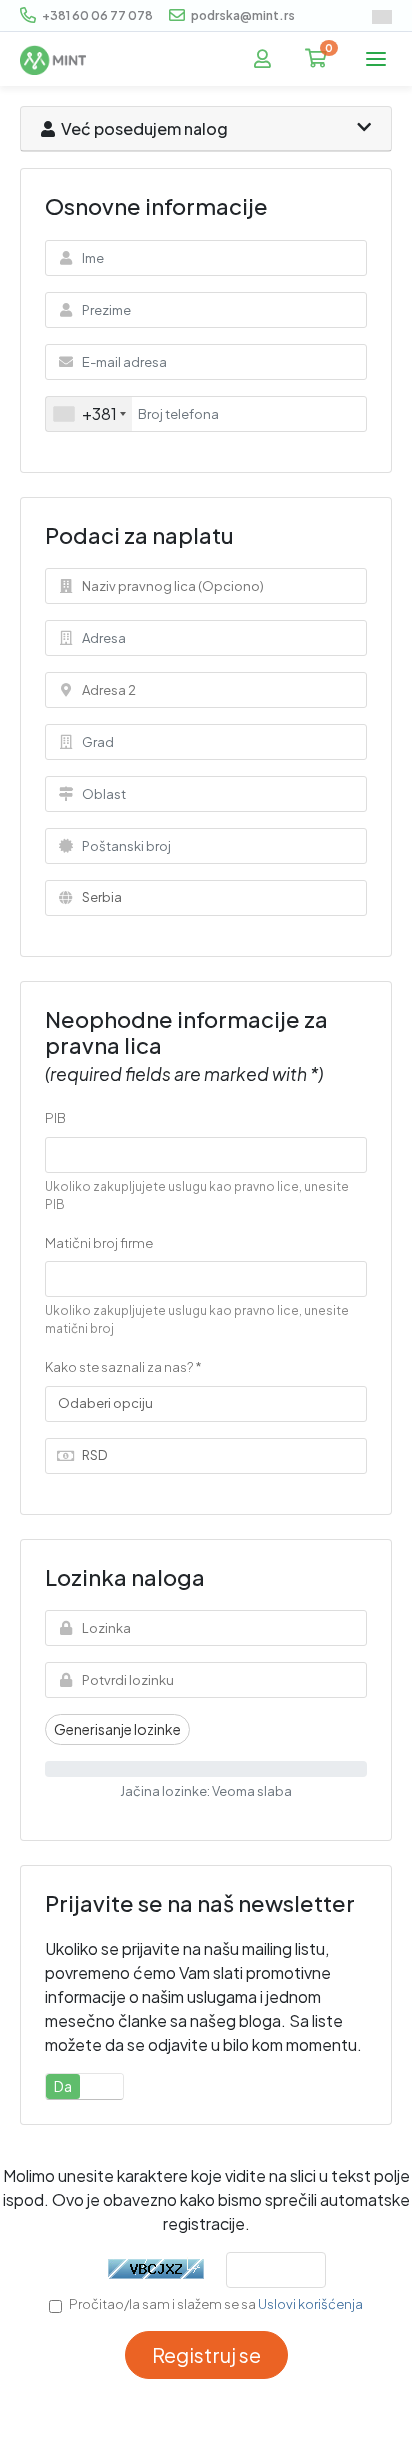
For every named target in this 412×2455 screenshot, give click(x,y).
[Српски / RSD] (382, 17)
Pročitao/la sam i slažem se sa (216, 2304)
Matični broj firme (99, 1243)
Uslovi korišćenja (310, 2304)
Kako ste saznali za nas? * (123, 1367)
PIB (55, 1118)
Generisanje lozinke (117, 1729)
